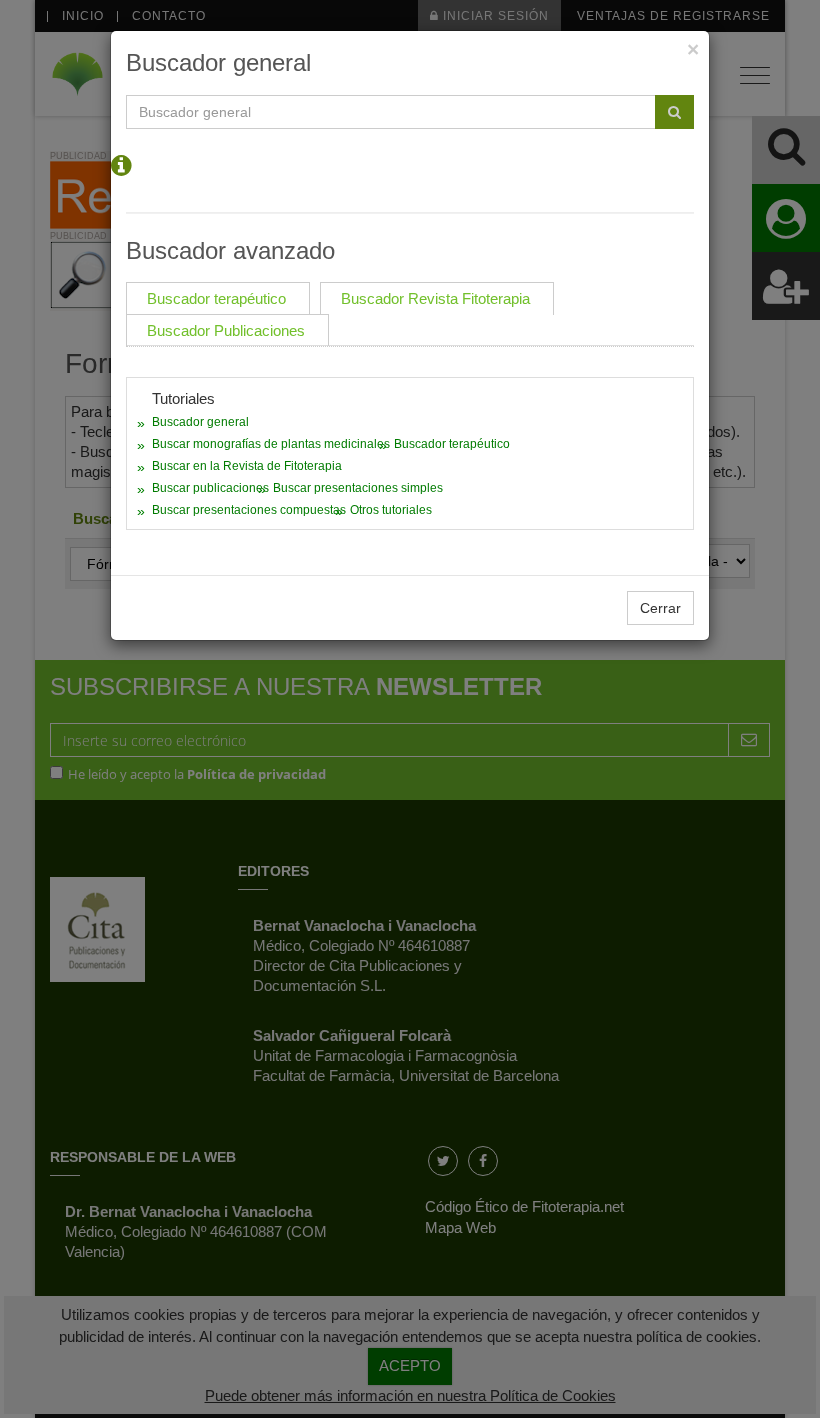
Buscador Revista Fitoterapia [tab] (435, 298)
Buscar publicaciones (210, 488)
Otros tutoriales (391, 510)
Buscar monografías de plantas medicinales (271, 444)
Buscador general (200, 422)
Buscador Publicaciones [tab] (226, 330)
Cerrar (660, 608)
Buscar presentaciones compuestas (249, 510)
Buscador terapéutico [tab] (216, 298)
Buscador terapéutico (452, 444)
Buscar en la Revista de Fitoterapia (247, 466)
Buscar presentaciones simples (358, 488)
